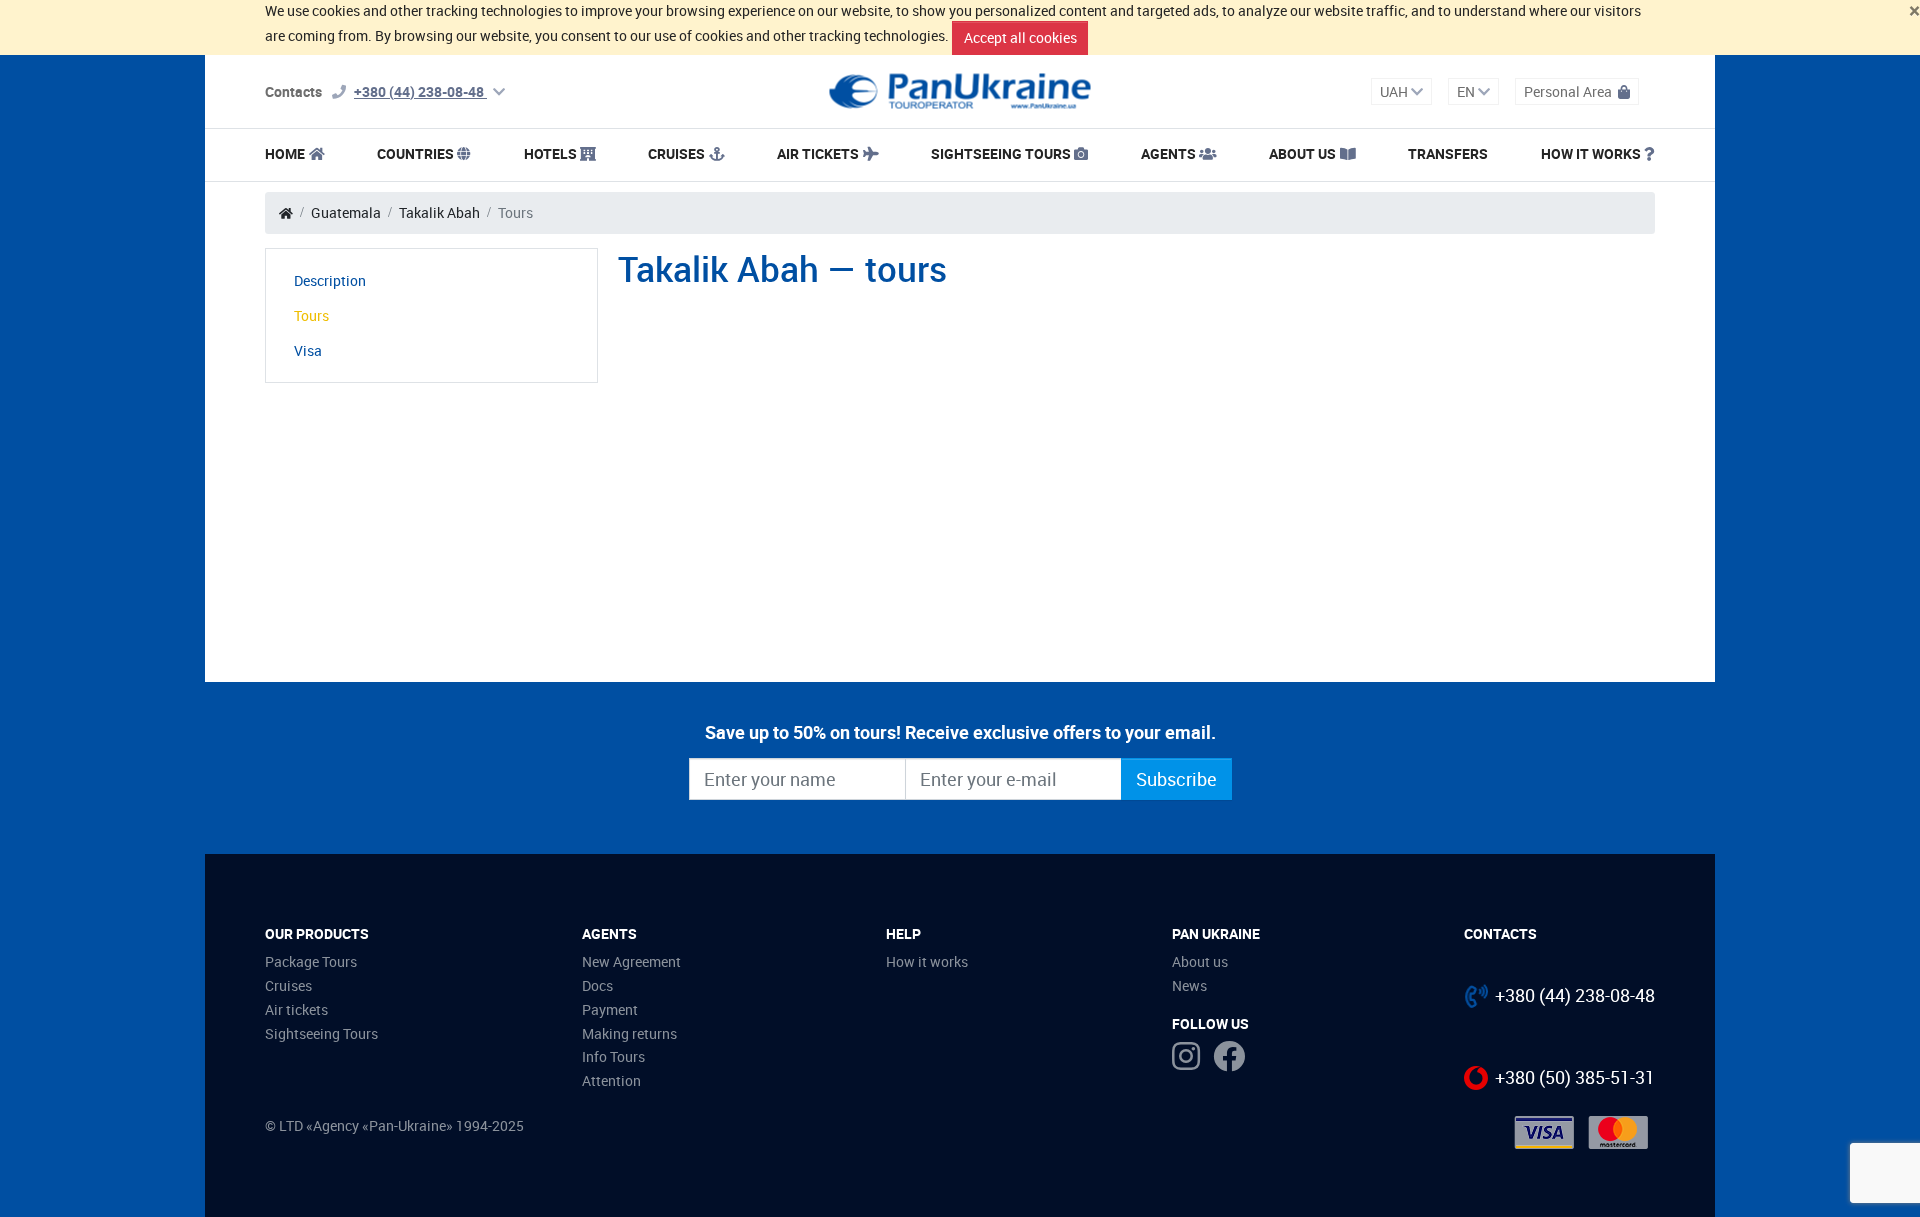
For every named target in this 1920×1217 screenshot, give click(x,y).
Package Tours (311, 961)
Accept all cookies (1020, 37)
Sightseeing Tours (1001, 153)
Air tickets (818, 153)
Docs (597, 985)
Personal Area (1569, 91)
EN (1467, 91)
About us (1200, 961)
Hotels (550, 153)
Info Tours (613, 1056)
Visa (308, 350)
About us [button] (1302, 153)
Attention (611, 1080)
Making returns (629, 1033)
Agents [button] (1168, 153)
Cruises (676, 153)
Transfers (1448, 153)
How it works (1591, 153)
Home (285, 153)
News (1189, 985)
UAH (1395, 91)
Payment (610, 1009)
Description (330, 280)
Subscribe (1176, 779)
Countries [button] (415, 153)
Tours (311, 315)
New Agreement (631, 961)
